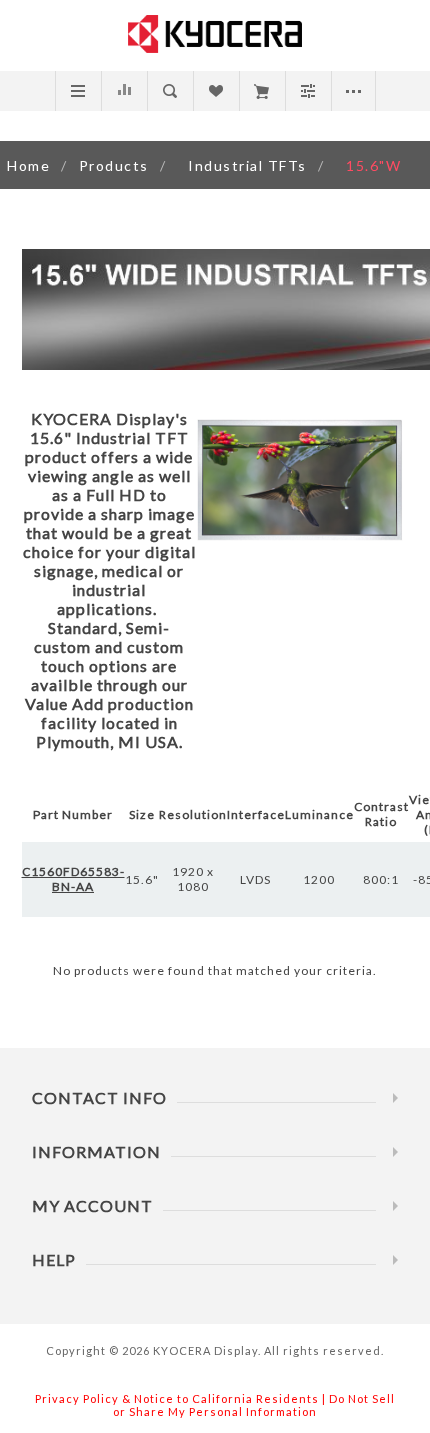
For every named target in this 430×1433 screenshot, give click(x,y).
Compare (123, 91)
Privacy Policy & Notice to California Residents (177, 1398)
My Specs (261, 91)
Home (28, 165)
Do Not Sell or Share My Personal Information (254, 1405)
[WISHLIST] (215, 91)
